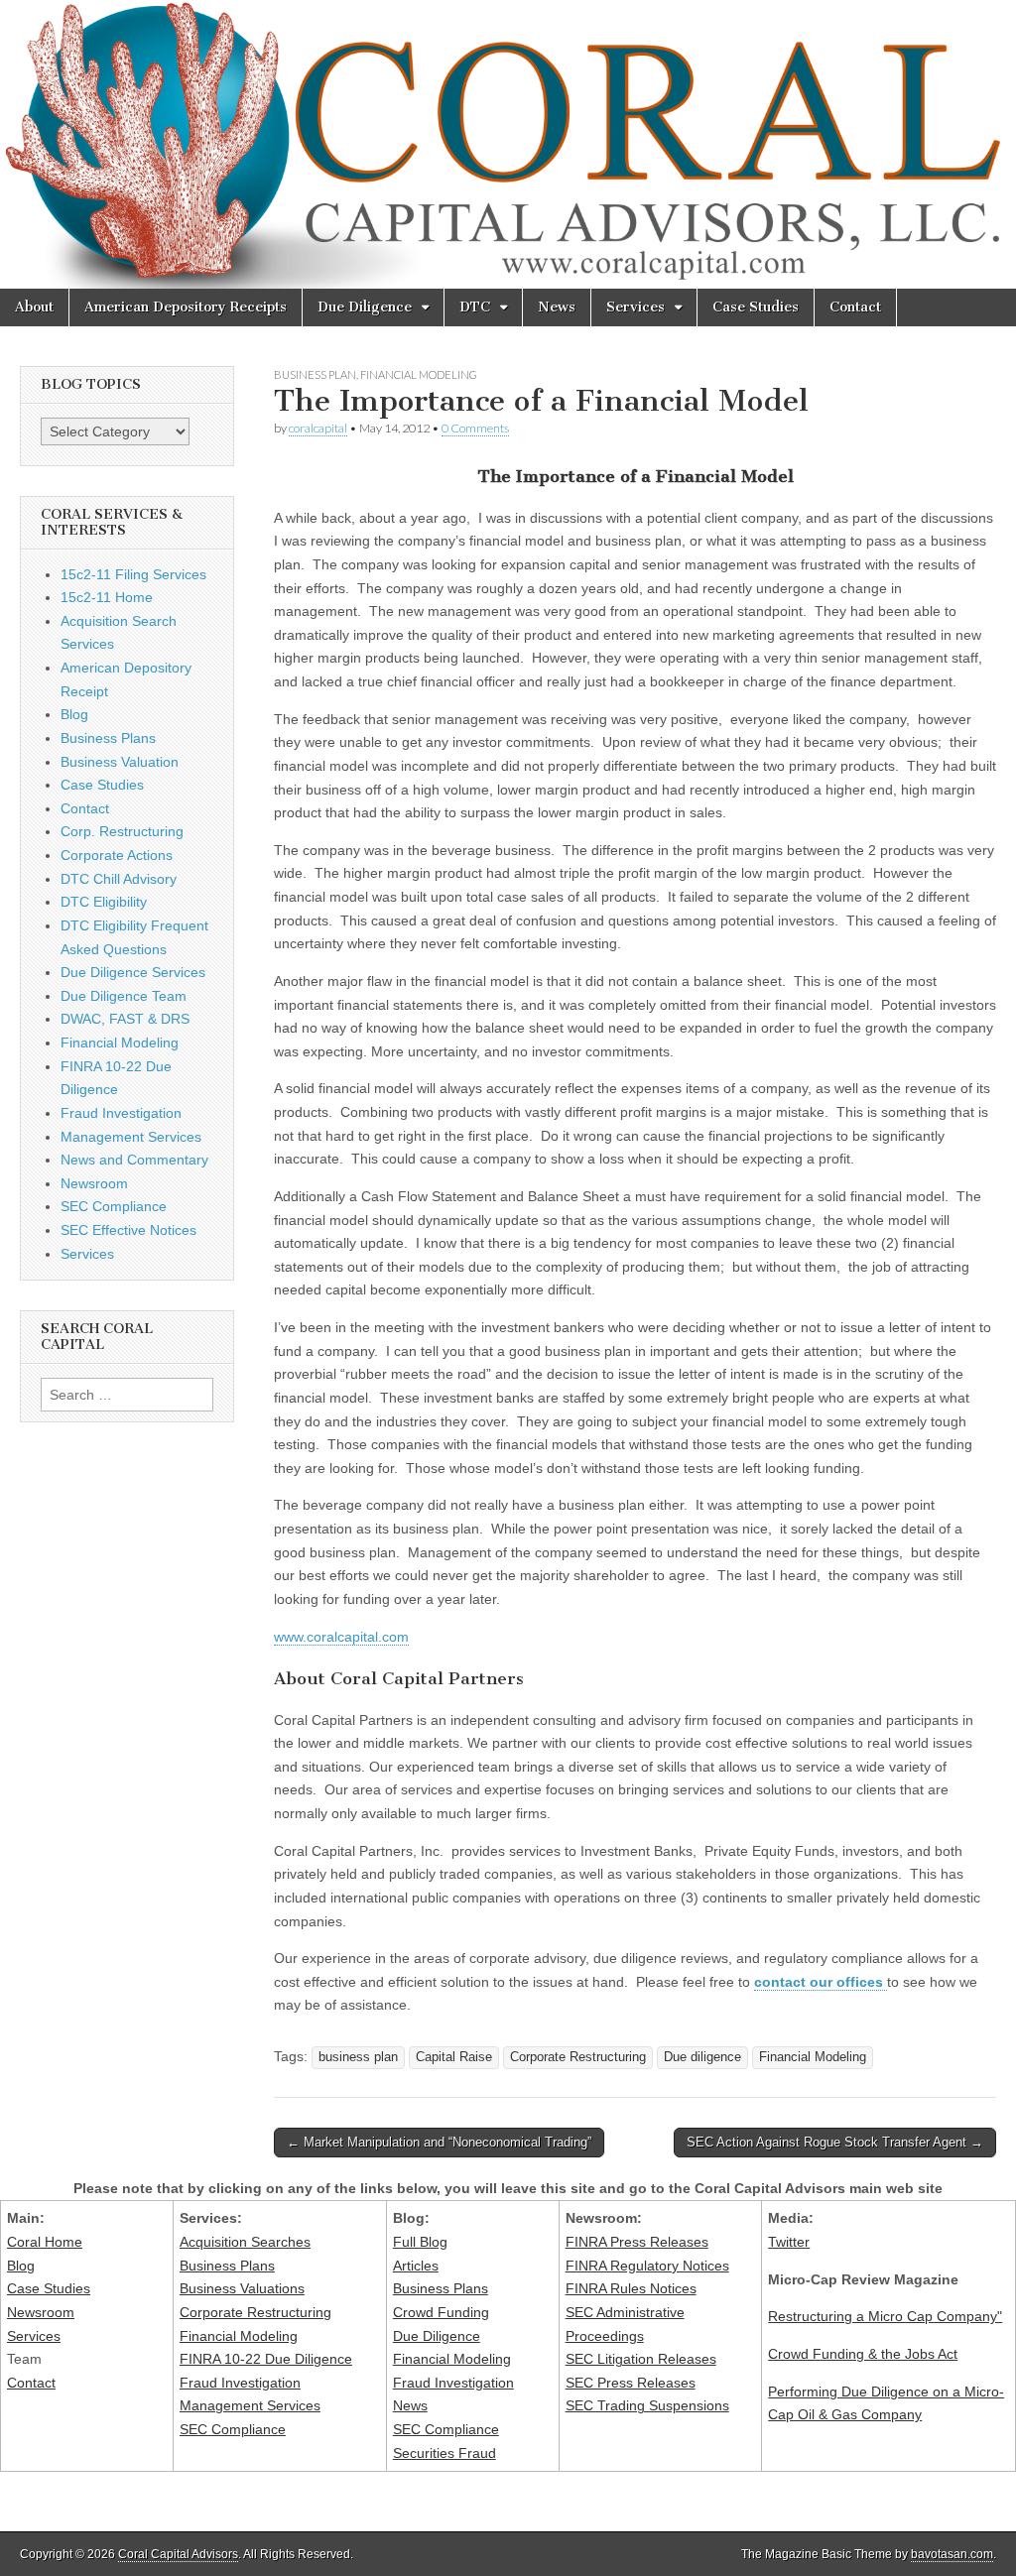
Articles (416, 2266)
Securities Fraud (444, 2453)
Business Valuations (242, 2288)
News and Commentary (134, 1160)
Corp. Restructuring (122, 831)
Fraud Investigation (121, 1113)
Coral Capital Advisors (178, 2554)
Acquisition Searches (245, 2242)
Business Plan (315, 374)
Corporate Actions (117, 855)
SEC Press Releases (631, 2383)
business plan (358, 2057)
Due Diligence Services (133, 972)
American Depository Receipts (186, 307)
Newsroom (94, 1183)
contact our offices (821, 1982)
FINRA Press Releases (637, 2242)
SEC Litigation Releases (641, 2359)
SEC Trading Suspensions (647, 2405)
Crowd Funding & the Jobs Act (863, 2354)
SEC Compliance (114, 1206)
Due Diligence (365, 307)
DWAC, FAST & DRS (125, 1019)
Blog (74, 714)
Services (635, 307)
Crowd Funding (441, 2312)
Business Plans (108, 738)
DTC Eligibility (104, 902)
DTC (475, 307)
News (557, 307)
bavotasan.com (952, 2554)
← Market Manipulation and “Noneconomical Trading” (439, 2142)
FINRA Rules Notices (631, 2288)
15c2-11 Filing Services (133, 574)
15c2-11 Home (107, 597)
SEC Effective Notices (128, 1230)
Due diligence (702, 2057)
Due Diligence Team (124, 996)
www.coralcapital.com (341, 1637)
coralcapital (318, 428)
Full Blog (420, 2242)
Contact (855, 307)
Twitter (789, 2242)
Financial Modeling (419, 374)
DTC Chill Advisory (119, 879)
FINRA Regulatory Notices (647, 2266)
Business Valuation (120, 762)
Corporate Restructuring (578, 2057)
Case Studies (756, 307)
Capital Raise (454, 2057)
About (34, 307)
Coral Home (45, 2242)
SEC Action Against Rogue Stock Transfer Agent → (835, 2142)
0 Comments (475, 428)
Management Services (131, 1137)
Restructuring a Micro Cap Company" (885, 2316)
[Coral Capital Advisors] (508, 144)
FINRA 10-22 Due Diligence (266, 2359)
